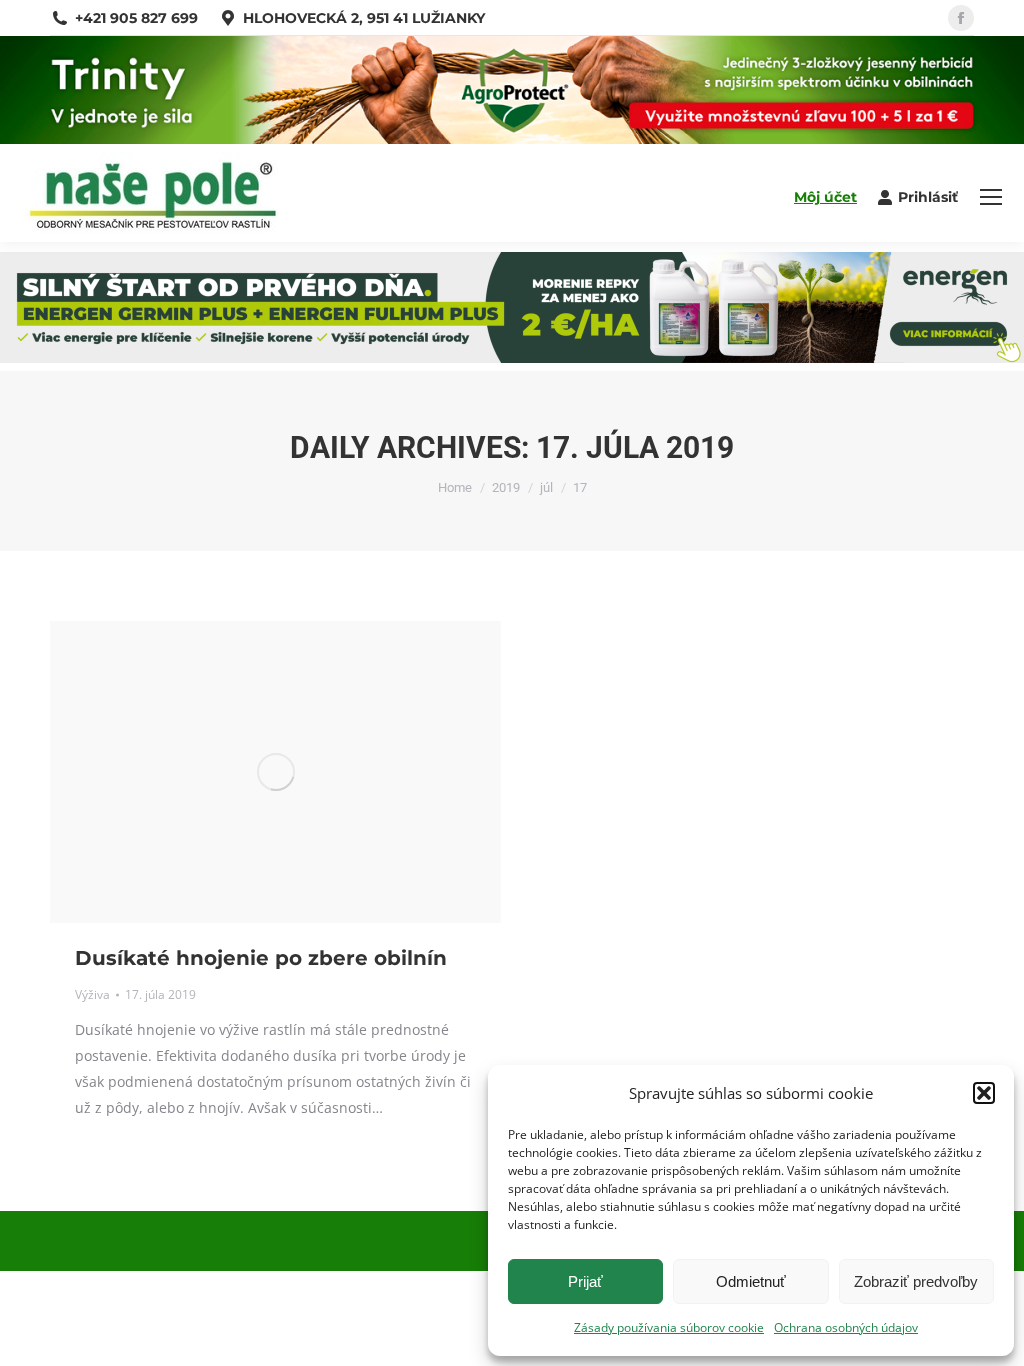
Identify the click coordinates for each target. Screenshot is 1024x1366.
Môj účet (825, 197)
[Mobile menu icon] (991, 197)
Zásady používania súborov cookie (669, 1327)
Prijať (585, 1281)
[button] (984, 1093)
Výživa (92, 994)
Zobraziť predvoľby (916, 1281)
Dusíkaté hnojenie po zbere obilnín (261, 958)
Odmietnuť (751, 1281)
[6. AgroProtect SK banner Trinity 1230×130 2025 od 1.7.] (512, 138)
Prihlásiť (928, 197)
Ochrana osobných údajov (846, 1327)
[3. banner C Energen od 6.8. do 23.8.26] (512, 357)
